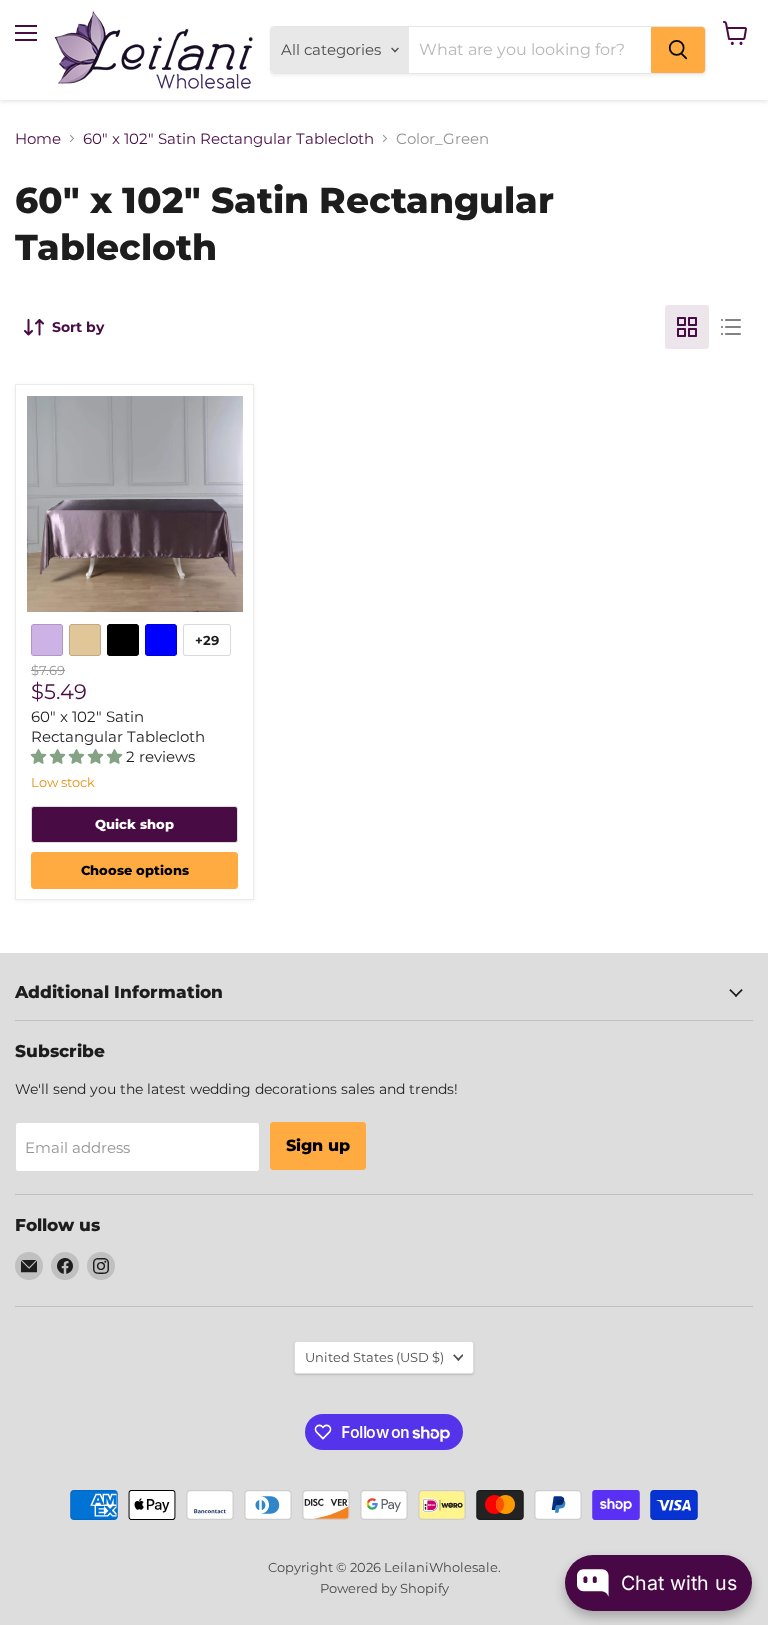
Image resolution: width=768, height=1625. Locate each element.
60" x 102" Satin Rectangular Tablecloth (228, 138)
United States (374, 1357)
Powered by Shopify (384, 1588)
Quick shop (134, 824)
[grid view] (687, 327)
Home (38, 138)
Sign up (318, 1145)
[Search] (678, 50)
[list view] (731, 327)
